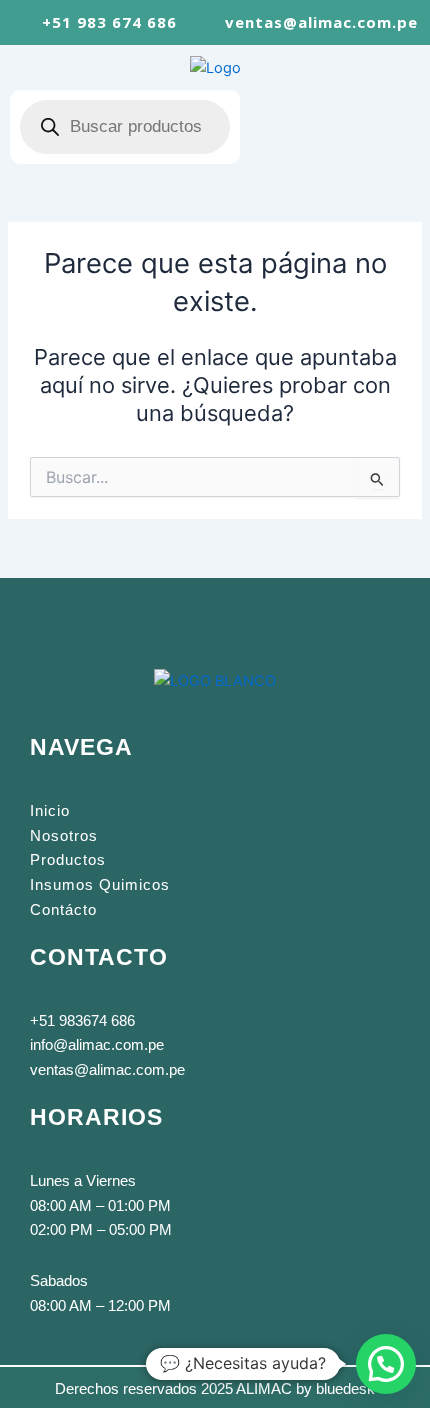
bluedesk (345, 1388)
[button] (329, 127)
